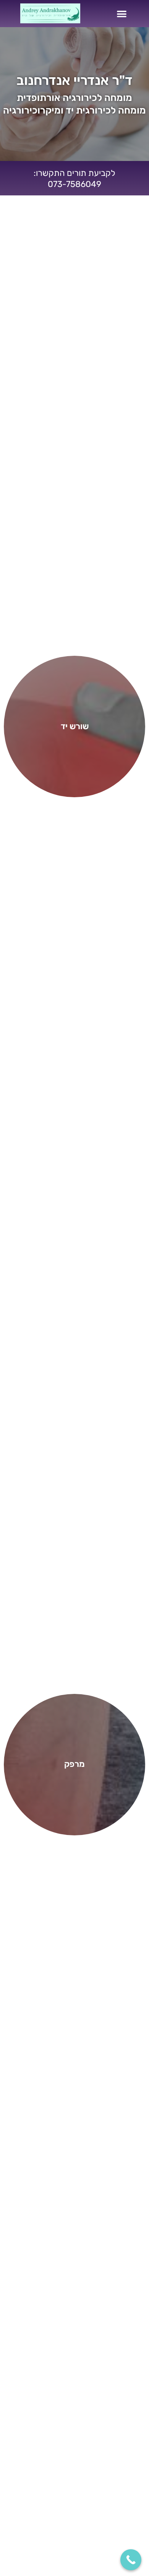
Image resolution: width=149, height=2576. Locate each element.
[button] (122, 14)
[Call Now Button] (131, 2560)
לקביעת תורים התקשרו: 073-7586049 (74, 179)
